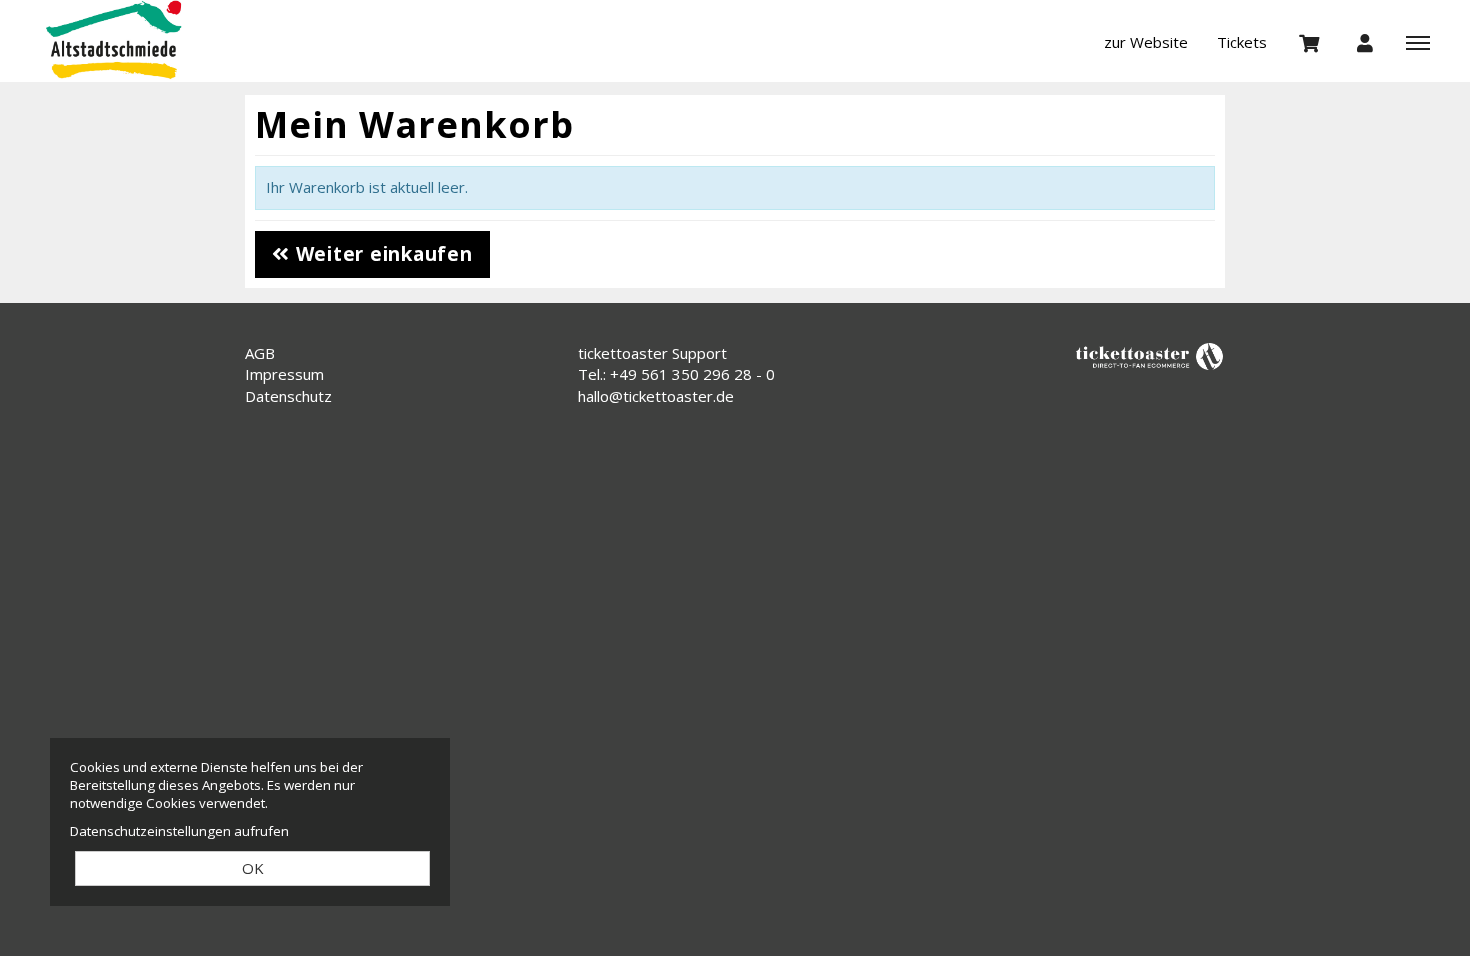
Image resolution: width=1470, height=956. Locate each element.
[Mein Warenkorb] (1310, 42)
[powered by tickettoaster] (1150, 354)
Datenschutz (288, 396)
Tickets (1242, 42)
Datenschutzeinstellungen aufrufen (179, 831)
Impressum (284, 374)
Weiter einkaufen (381, 254)
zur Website (1146, 42)
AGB (260, 353)
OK (253, 868)
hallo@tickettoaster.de (656, 396)
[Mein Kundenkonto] (1365, 42)
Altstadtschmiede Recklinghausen (135, 40)
